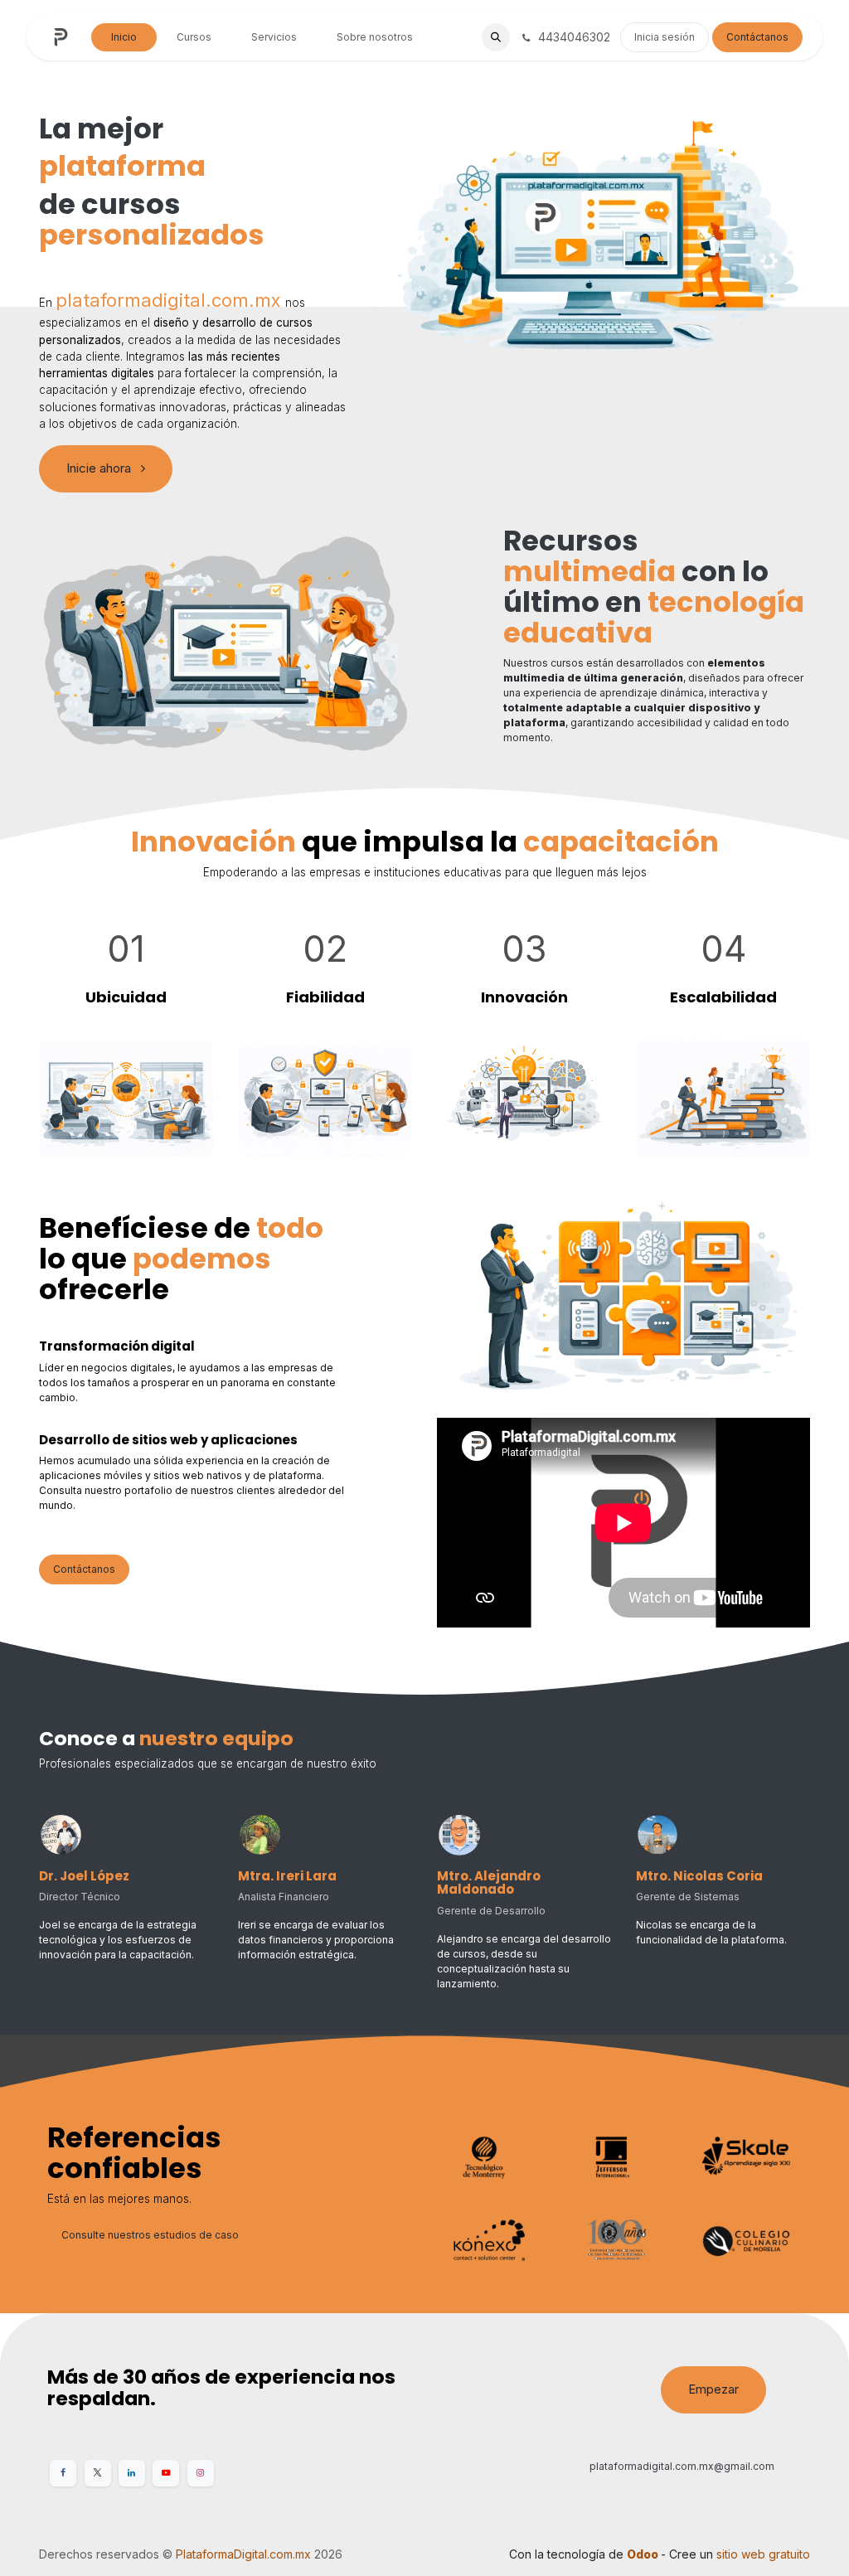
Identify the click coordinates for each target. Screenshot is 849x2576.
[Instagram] (201, 2473)
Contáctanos (757, 37)
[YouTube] (166, 2473)
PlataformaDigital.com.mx (243, 2554)
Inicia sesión (665, 37)
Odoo (644, 2554)
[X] (98, 2473)
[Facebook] (63, 2473)
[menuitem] (124, 37)
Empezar (713, 2389)
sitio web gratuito (763, 2554)
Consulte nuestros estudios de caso (150, 2235)
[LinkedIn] (132, 2473)
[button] (496, 37)
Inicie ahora (100, 468)
